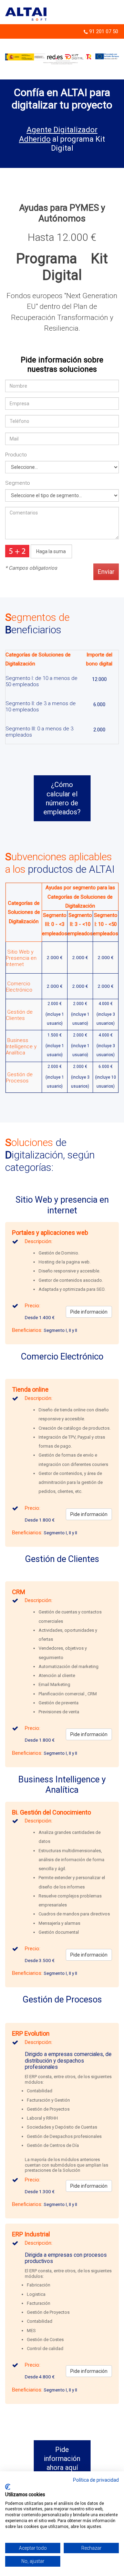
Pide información (89, 1312)
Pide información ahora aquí (62, 2459)
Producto (16, 455)
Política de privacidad (96, 2480)
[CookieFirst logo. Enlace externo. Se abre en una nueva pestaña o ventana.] (8, 2487)
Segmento (18, 483)
